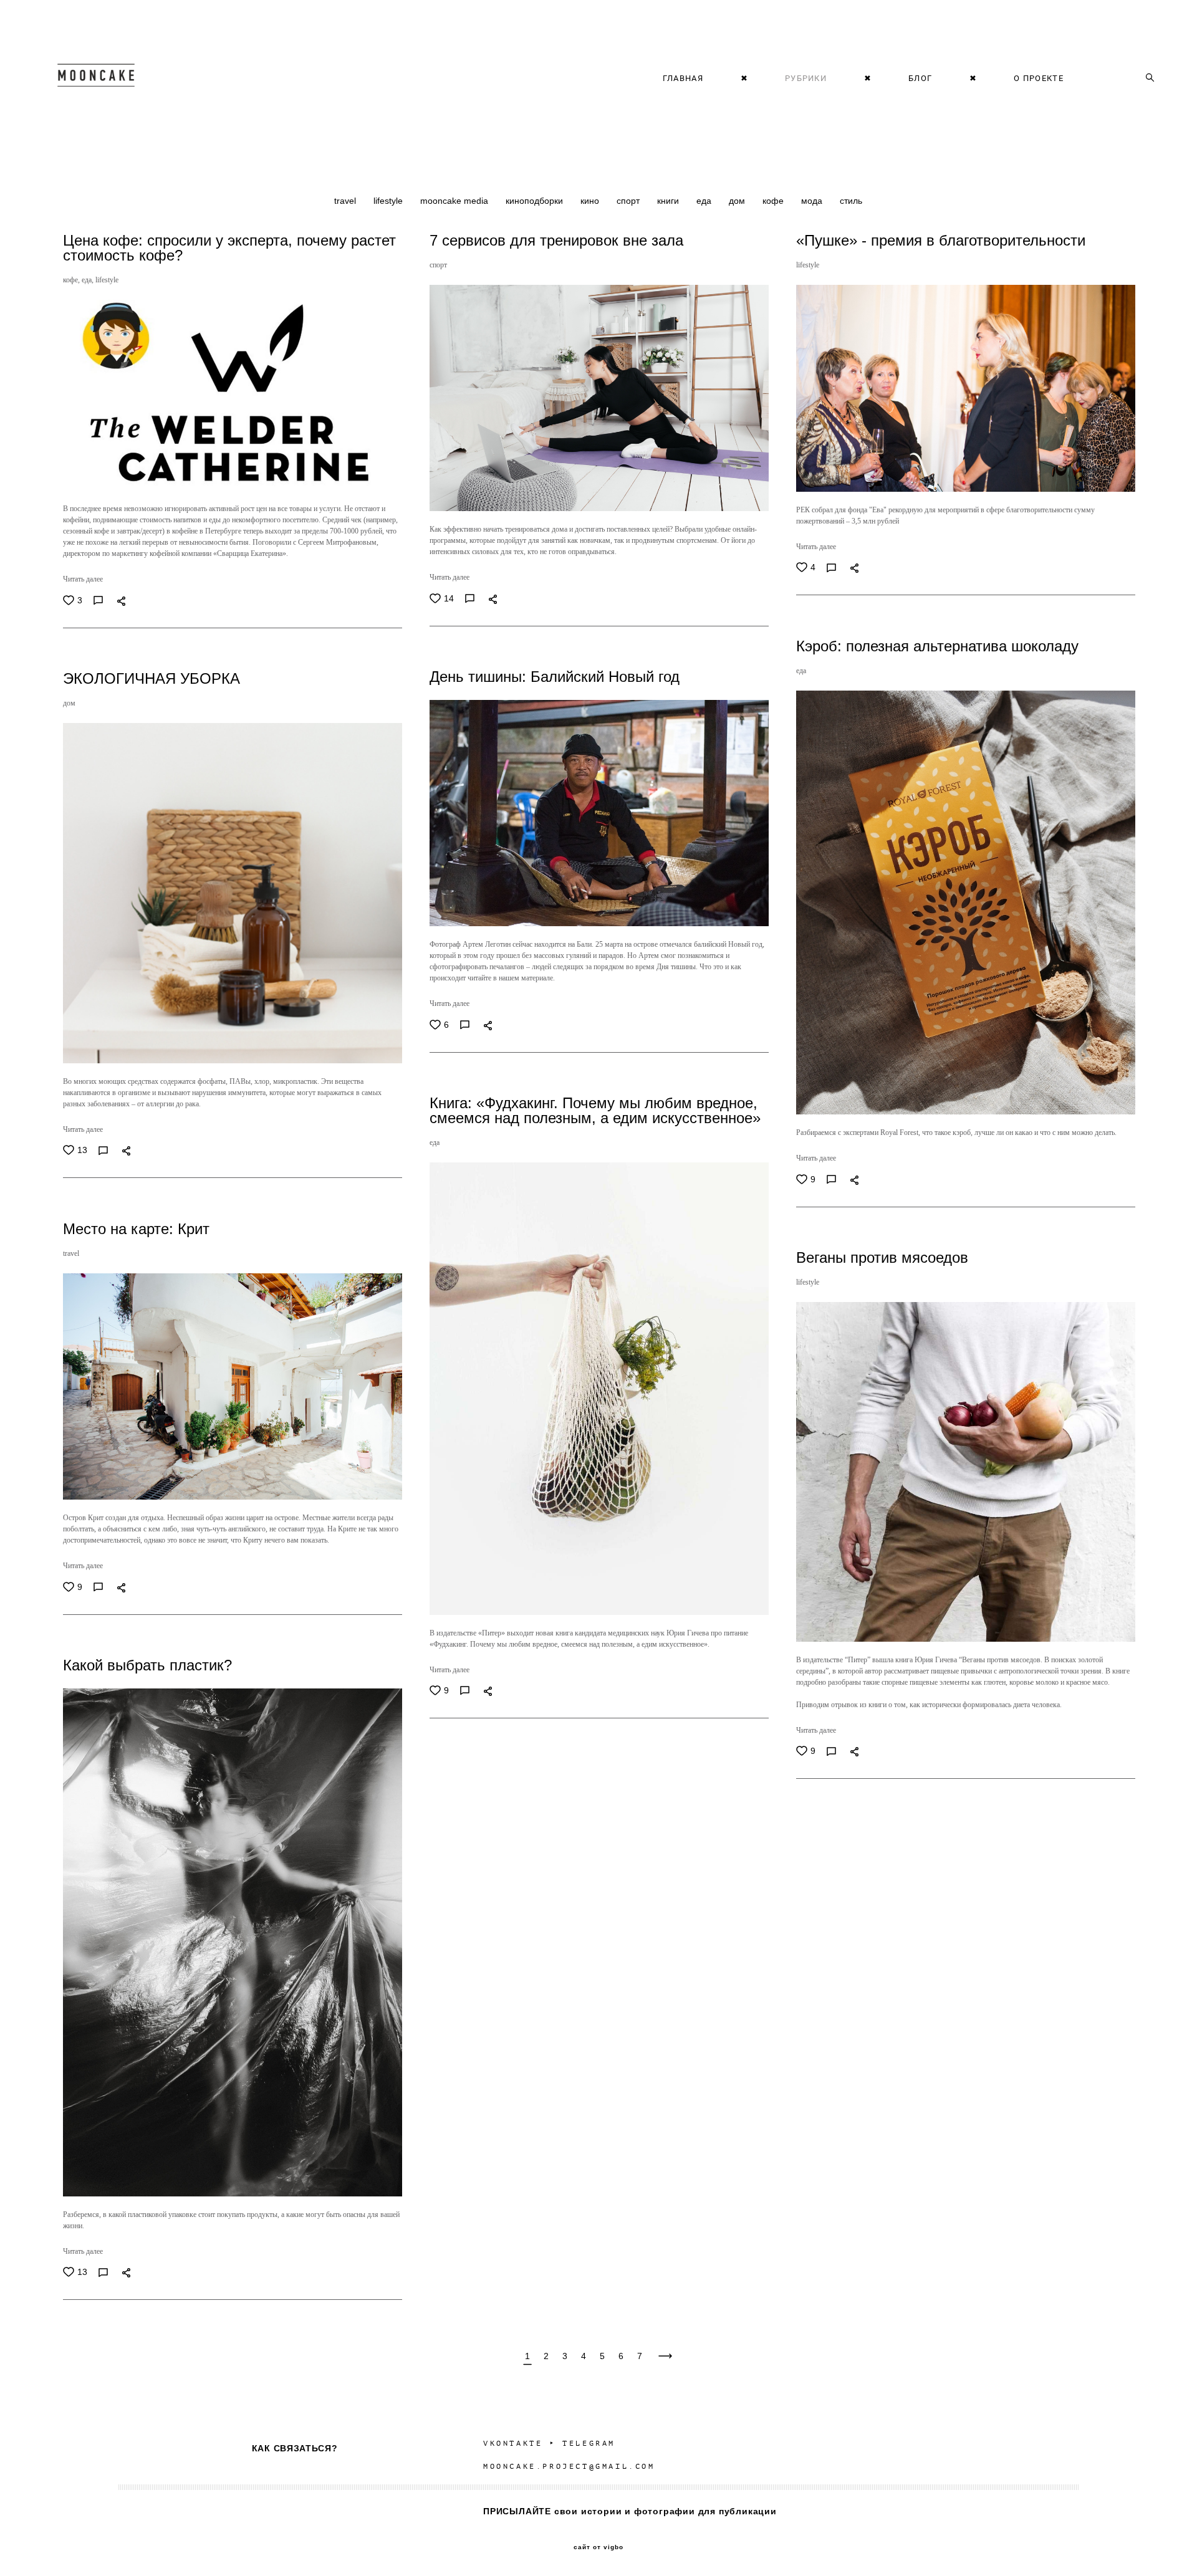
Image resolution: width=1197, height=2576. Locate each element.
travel (346, 201)
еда (705, 201)
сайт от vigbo (598, 2547)
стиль (851, 201)
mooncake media (455, 201)
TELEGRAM (589, 2443)
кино (591, 201)
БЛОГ (920, 78)
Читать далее (83, 579)
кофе (774, 201)
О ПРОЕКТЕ (1039, 78)
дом (738, 201)
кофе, (72, 280)
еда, (89, 280)
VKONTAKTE (513, 2443)
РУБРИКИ (806, 78)
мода (813, 201)
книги (669, 201)
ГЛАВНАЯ (683, 78)
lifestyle (389, 201)
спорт (629, 201)
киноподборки (536, 201)
